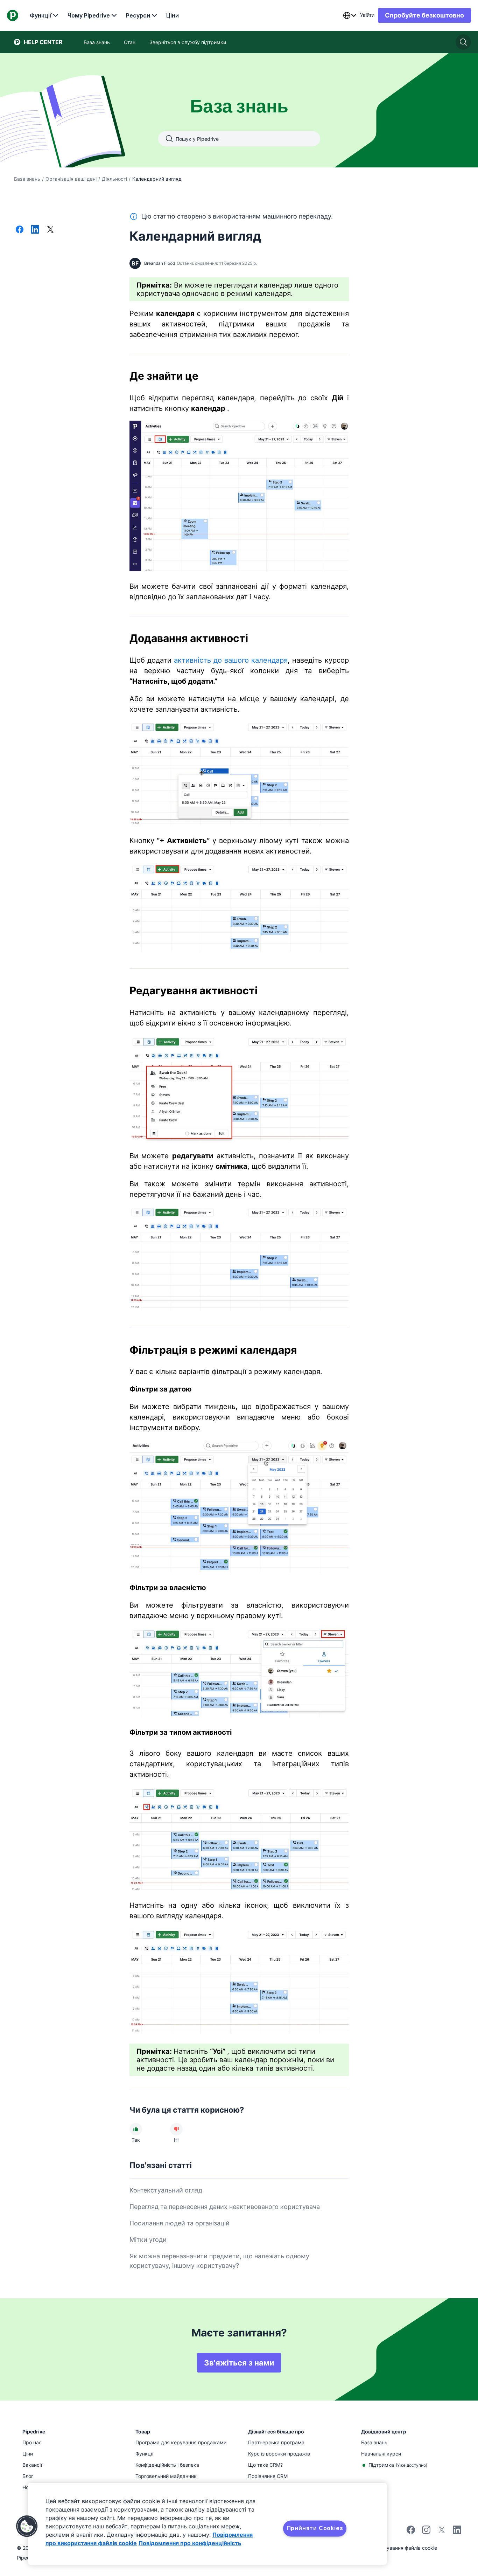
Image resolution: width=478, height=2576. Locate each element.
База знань (27, 179)
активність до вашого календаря (231, 660)
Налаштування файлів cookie (403, 2548)
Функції (41, 15)
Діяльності (114, 179)
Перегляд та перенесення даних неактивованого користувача (225, 2207)
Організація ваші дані (71, 179)
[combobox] (350, 15)
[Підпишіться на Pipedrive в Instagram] (426, 2532)
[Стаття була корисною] (136, 2129)
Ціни (173, 15)
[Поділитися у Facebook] (20, 230)
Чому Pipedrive (89, 15)
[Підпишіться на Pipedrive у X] (442, 2532)
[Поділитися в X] (50, 230)
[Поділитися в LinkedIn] (35, 230)
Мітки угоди (148, 2240)
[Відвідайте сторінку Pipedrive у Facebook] (411, 2532)
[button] (27, 2526)
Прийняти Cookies (315, 2528)
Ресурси (138, 15)
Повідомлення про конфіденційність (190, 2543)
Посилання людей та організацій (180, 2223)
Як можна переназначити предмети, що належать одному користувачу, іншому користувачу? (219, 2261)
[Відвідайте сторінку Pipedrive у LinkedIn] (457, 2531)
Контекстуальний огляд (166, 2190)
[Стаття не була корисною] (176, 2129)
